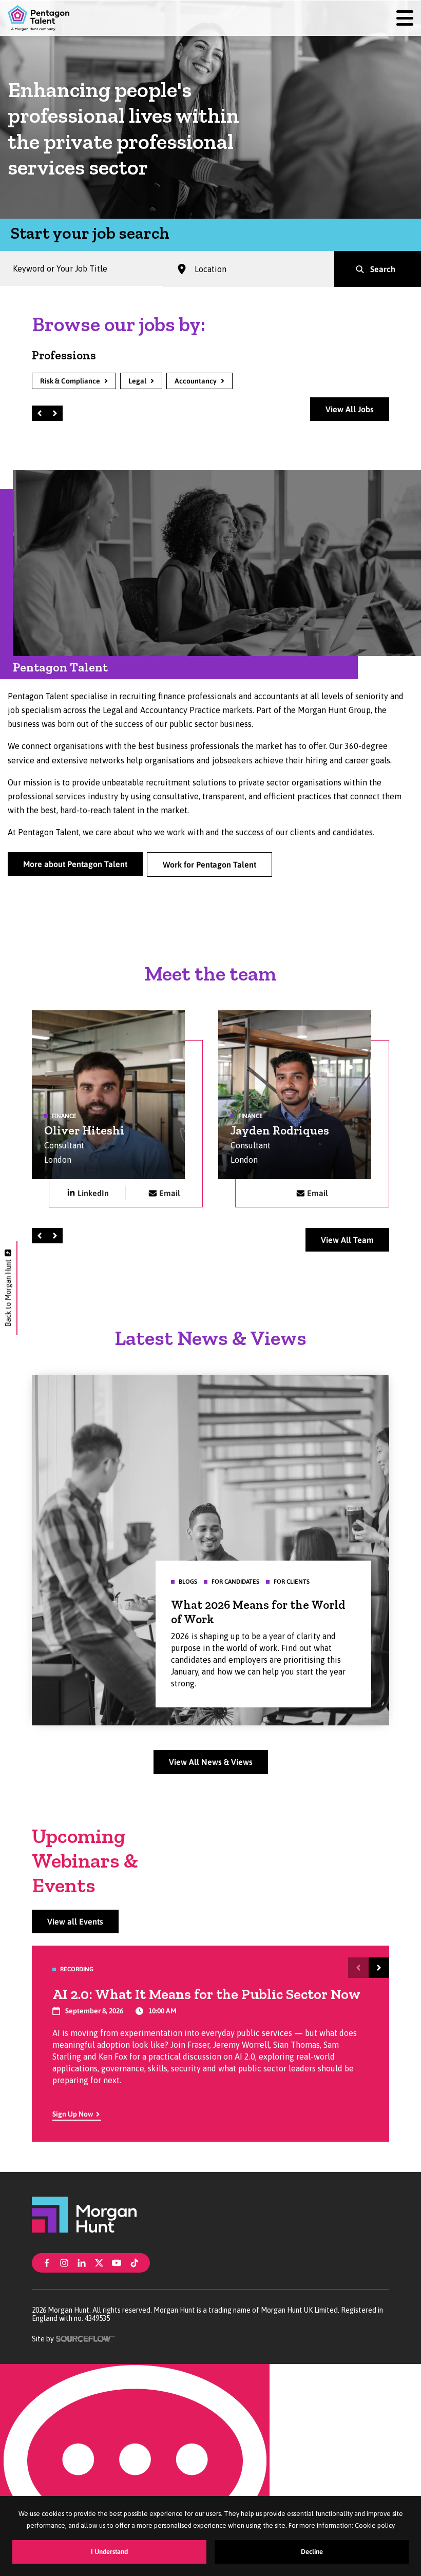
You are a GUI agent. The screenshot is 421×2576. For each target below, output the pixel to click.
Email (170, 1193)
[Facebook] (47, 2262)
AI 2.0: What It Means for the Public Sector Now (206, 1994)
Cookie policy (375, 2525)
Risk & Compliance (70, 381)
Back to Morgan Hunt (8, 1293)
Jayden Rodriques (280, 1130)
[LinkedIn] (82, 2262)
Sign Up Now (73, 2114)
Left (41, 413)
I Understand (109, 2552)
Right (56, 413)
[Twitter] (99, 2262)
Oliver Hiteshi (84, 1130)
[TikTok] (135, 2262)
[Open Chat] (135, 2470)
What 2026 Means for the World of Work (258, 1612)
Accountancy (196, 381)
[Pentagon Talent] (39, 18)
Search (383, 269)
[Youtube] (117, 2262)
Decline (312, 2552)
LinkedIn (93, 1193)
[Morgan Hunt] (84, 2214)
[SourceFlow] (85, 2338)
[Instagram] (64, 2262)
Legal (137, 381)
